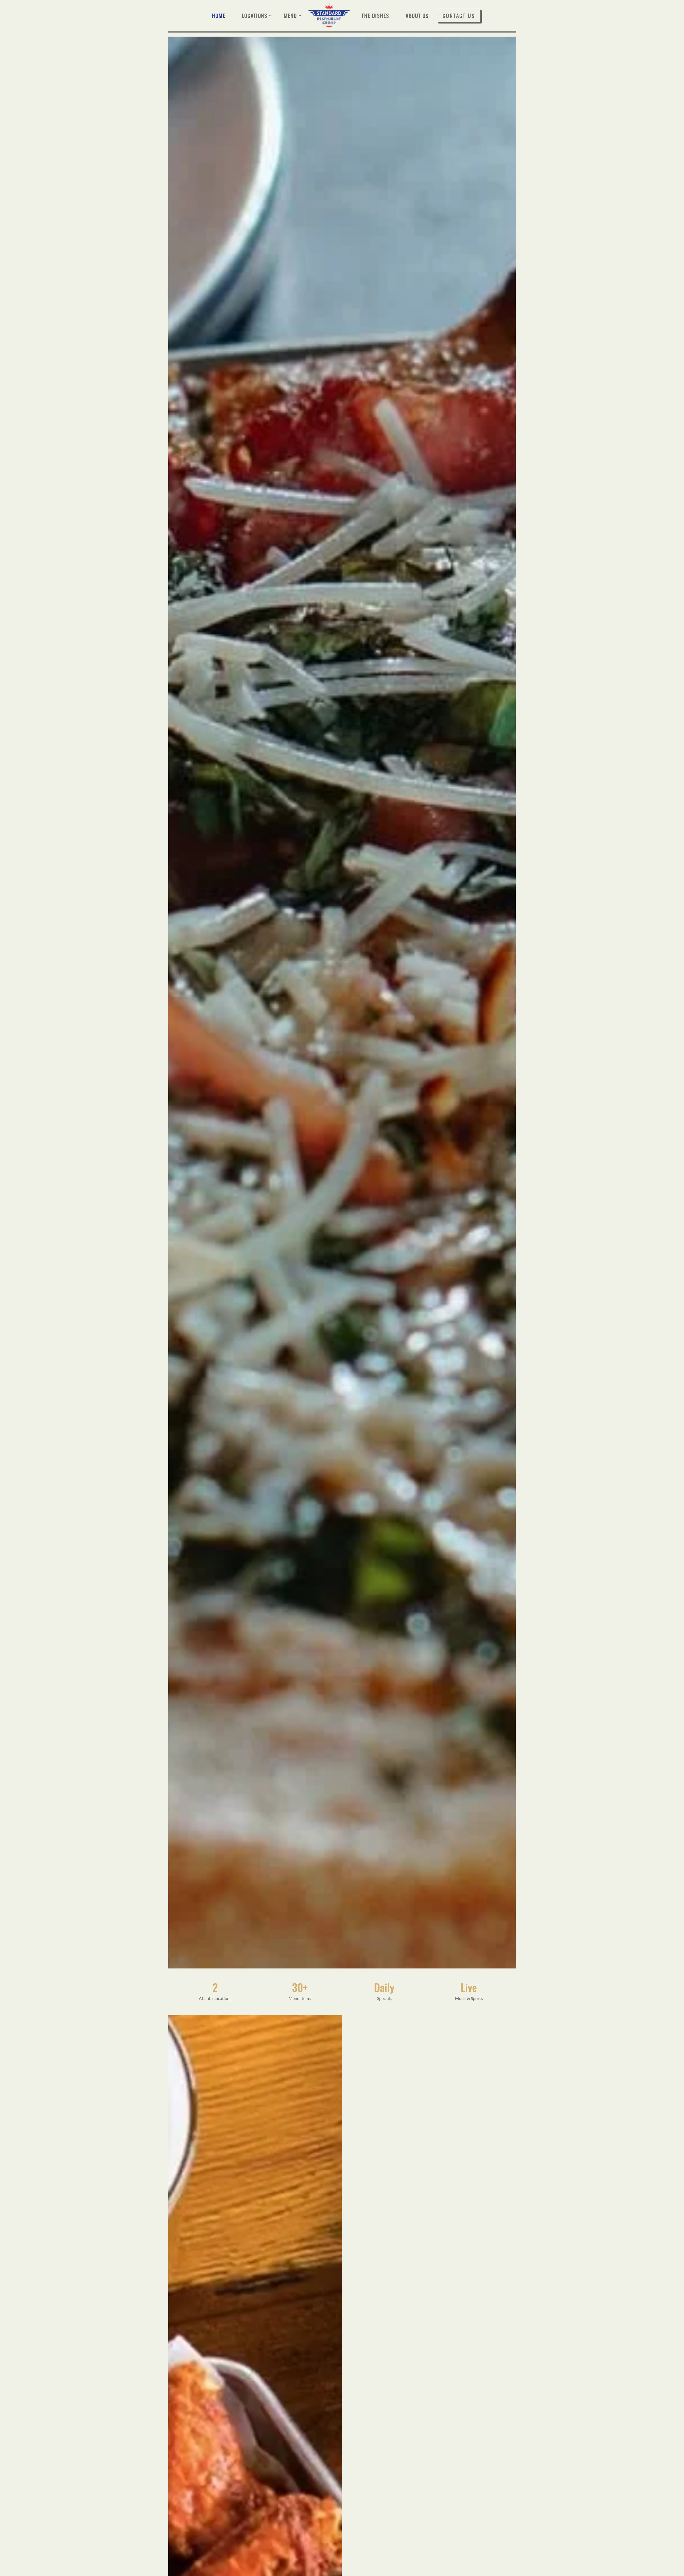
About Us (417, 15)
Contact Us (459, 15)
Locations (254, 15)
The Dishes (375, 15)
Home (219, 15)
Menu (290, 15)
